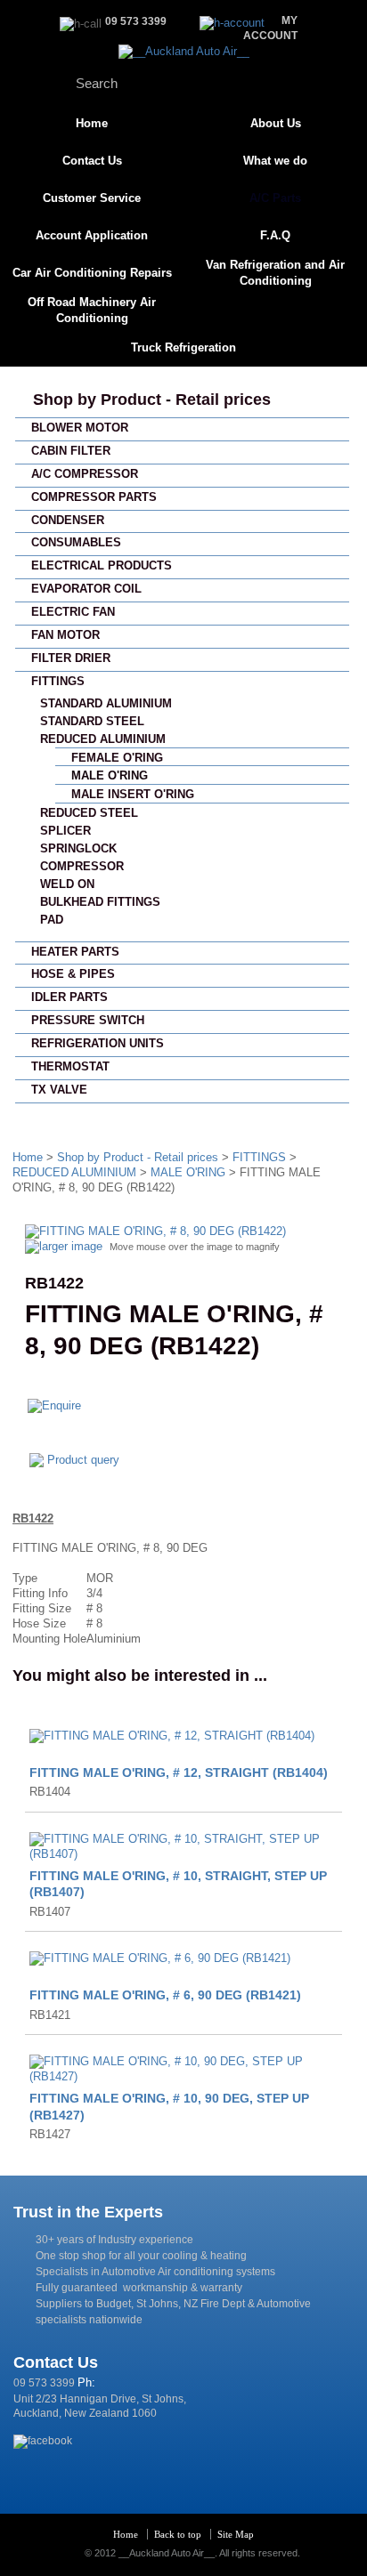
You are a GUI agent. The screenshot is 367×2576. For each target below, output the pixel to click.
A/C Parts (275, 198)
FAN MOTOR (65, 635)
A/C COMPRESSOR (85, 474)
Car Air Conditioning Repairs (92, 273)
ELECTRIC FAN (73, 612)
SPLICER (65, 831)
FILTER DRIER (71, 658)
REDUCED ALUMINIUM (103, 739)
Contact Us (92, 161)
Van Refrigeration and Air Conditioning (275, 273)
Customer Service (92, 198)
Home (92, 123)
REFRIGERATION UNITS (98, 1043)
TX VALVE (59, 1090)
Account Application (92, 235)
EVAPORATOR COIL (86, 589)
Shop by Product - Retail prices (152, 400)
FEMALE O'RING (117, 758)
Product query (83, 1460)
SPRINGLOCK (78, 848)
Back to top (178, 2534)
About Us (276, 123)
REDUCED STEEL (89, 813)
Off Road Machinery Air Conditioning (92, 310)
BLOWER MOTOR (80, 428)
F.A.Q (275, 235)
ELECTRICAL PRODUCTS (102, 565)
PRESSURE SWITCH (88, 1020)
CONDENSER (68, 520)
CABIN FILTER (71, 451)
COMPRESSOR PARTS (94, 497)
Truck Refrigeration (183, 347)
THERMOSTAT (70, 1066)
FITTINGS (58, 681)
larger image (71, 1246)
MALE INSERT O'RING (133, 794)
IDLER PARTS (69, 997)
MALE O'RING (110, 775)
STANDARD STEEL (92, 721)
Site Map (236, 2534)
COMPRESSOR (82, 866)
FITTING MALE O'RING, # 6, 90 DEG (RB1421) (165, 1995)
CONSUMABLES (76, 542)
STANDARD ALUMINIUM (106, 703)
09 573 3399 (44, 2383)
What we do (275, 161)
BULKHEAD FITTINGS (100, 902)
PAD (52, 920)
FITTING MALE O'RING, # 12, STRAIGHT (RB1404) (179, 1773)
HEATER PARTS (75, 952)
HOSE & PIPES (73, 974)
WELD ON (67, 884)
